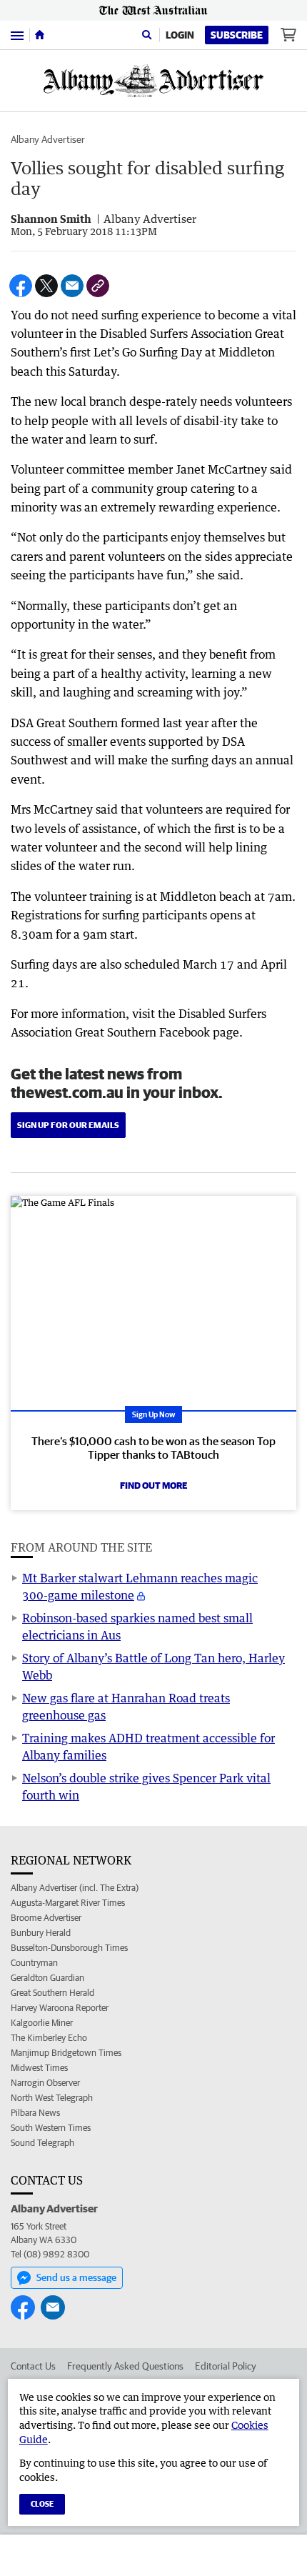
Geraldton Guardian (47, 1978)
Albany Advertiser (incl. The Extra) (75, 1888)
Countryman (34, 1963)
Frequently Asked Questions (125, 2366)
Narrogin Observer (45, 2083)
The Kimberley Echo (49, 2038)
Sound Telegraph (42, 2143)
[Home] (40, 35)
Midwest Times (39, 2068)
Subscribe (237, 35)
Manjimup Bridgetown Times (66, 2053)
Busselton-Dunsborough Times (69, 1948)
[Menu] (17, 35)
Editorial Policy (226, 2366)
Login (180, 35)
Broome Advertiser (46, 1918)
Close (42, 2503)
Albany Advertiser (48, 139)
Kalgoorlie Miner (42, 2023)
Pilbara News (35, 2113)
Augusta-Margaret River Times (68, 1903)
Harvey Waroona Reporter (60, 2008)
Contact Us (33, 2366)
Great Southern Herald (52, 1993)
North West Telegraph (52, 2098)
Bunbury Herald (41, 1933)
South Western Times (51, 2128)
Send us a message (76, 2277)
